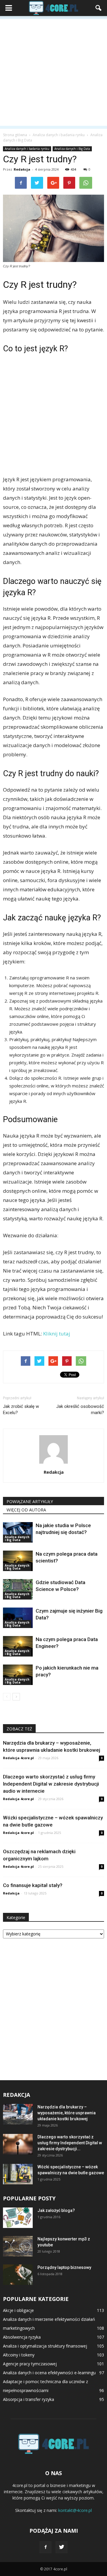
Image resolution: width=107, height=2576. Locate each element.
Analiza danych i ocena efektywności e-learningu (49, 2373)
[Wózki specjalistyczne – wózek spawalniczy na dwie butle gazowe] (18, 2174)
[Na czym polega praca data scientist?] (18, 1561)
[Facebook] (45, 2547)
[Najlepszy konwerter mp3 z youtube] (18, 2246)
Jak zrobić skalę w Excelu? (21, 1410)
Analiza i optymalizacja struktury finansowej (45, 2346)
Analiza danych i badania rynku (27, 149)
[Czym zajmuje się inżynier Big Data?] (18, 1618)
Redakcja (22, 169)
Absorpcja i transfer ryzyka (29, 2399)
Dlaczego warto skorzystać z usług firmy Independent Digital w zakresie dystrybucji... (70, 2143)
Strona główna (15, 135)
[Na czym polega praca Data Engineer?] (18, 1646)
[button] (99, 8)
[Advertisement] (53, 72)
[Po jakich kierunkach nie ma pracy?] (18, 1675)
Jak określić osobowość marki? (80, 1410)
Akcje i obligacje (18, 2310)
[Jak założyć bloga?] (18, 2218)
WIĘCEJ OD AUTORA (26, 1510)
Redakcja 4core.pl (18, 1758)
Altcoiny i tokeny (19, 2355)
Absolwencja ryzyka (22, 2337)
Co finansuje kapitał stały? (33, 1885)
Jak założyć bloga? (56, 2210)
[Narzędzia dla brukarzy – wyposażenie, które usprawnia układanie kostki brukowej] (18, 2114)
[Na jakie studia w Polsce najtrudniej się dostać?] (18, 1532)
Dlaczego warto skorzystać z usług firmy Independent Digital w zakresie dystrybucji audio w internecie (51, 1784)
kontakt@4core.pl (75, 2510)
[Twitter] (62, 2547)
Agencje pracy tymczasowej (30, 2364)
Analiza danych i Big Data (72, 149)
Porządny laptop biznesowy (64, 2267)
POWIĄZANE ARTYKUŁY (30, 1501)
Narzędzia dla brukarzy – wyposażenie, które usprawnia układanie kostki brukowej (67, 2113)
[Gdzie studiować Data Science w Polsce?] (18, 1589)
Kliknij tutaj (57, 1334)
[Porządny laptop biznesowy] (18, 2275)
